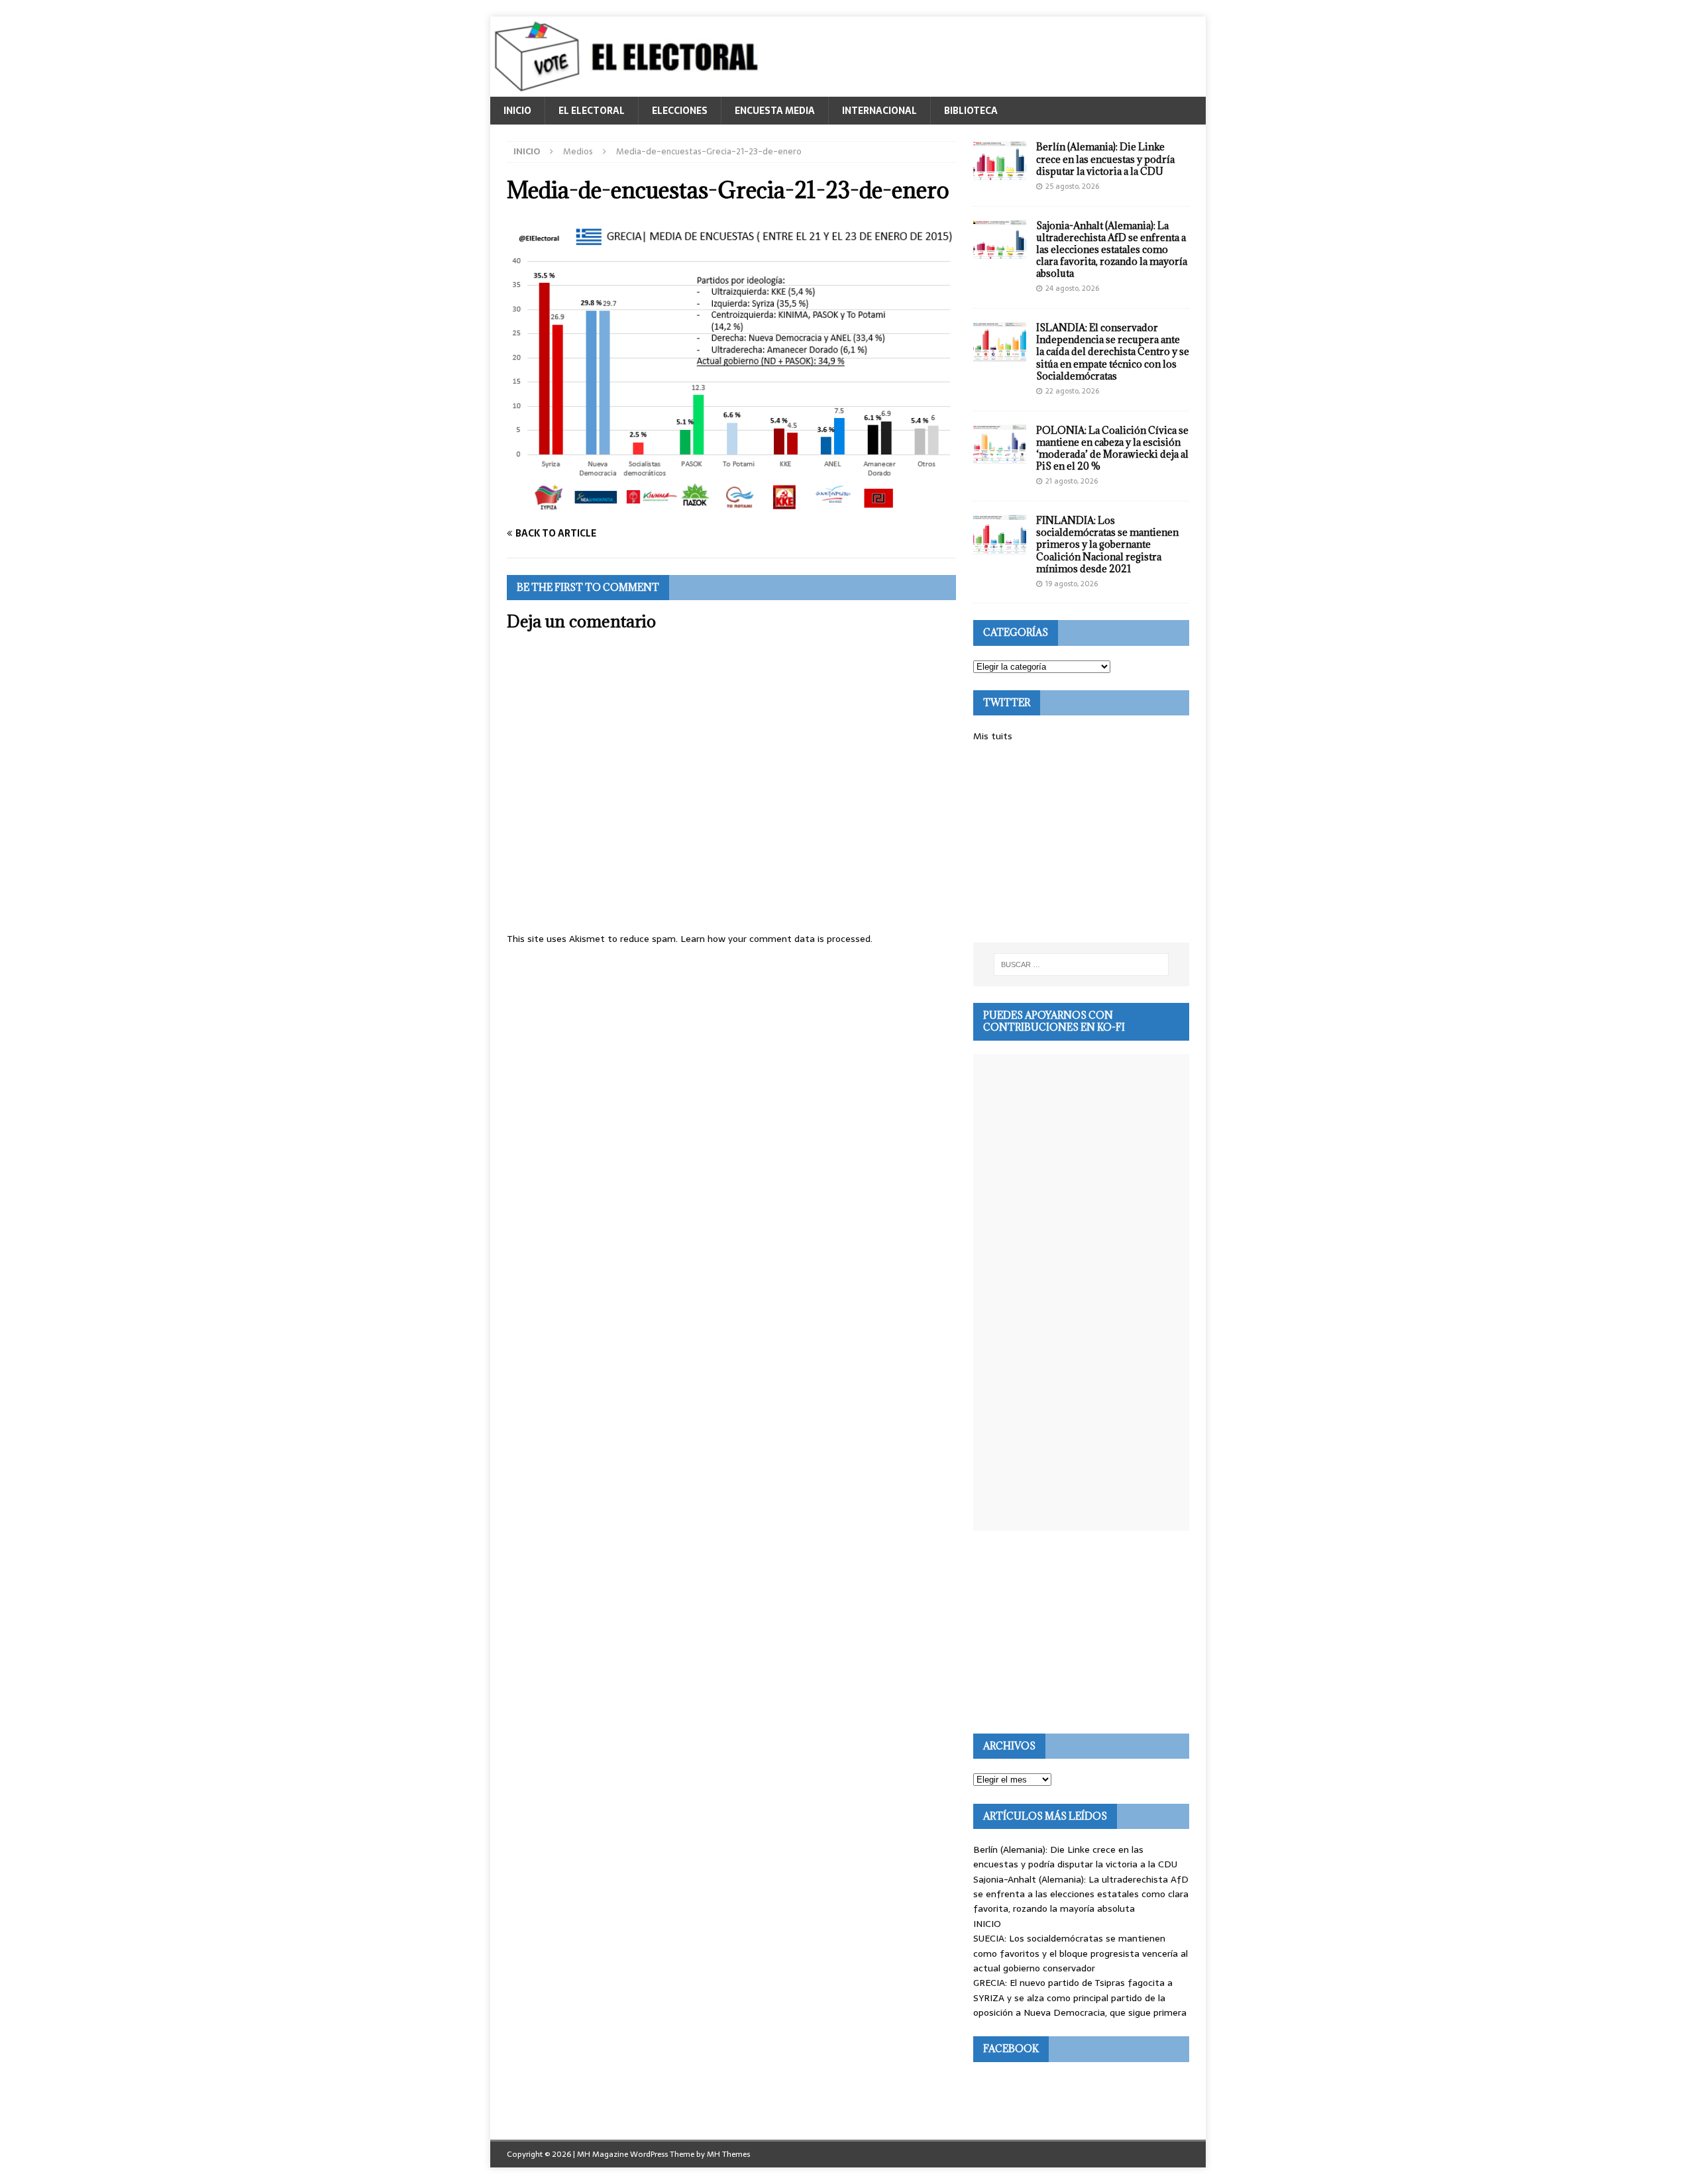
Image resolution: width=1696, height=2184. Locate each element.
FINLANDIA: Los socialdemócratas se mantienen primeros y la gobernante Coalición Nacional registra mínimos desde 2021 (1107, 545)
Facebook (1011, 2049)
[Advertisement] (1081, 843)
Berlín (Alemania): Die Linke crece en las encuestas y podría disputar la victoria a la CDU (1105, 159)
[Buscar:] (1081, 964)
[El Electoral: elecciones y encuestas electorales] (630, 89)
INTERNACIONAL (879, 111)
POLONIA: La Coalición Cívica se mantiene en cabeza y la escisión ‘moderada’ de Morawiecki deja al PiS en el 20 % (1112, 448)
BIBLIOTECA (971, 111)
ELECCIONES (680, 111)
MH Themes (728, 2154)
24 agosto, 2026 (1072, 288)
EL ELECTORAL (592, 111)
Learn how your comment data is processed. (776, 939)
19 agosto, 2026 (1072, 584)
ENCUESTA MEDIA (775, 111)
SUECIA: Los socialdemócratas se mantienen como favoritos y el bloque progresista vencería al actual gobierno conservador (1081, 1953)
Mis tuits (993, 736)
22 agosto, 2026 (1072, 391)
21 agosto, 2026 (1072, 481)
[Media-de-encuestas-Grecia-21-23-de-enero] (731, 507)
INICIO (517, 111)
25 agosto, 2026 (1072, 186)
